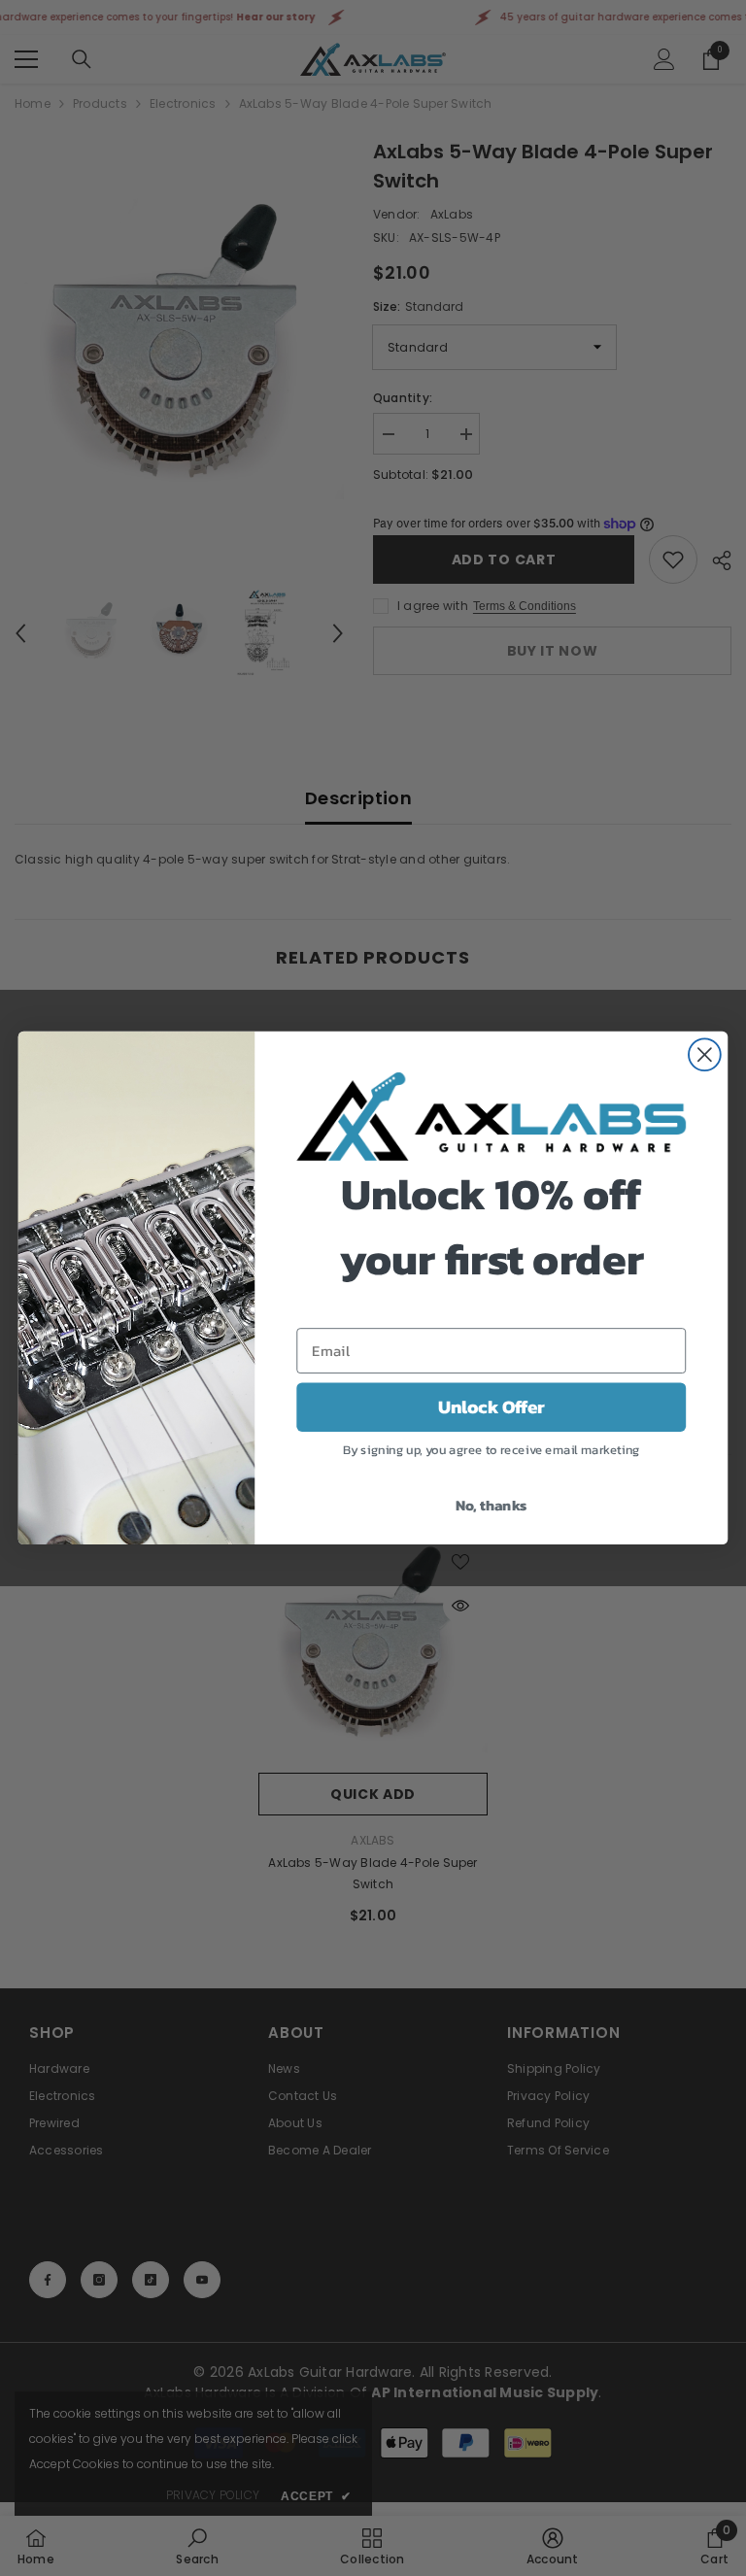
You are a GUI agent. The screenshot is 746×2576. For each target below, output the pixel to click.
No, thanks (492, 1504)
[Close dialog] (705, 1055)
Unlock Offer (492, 1407)
